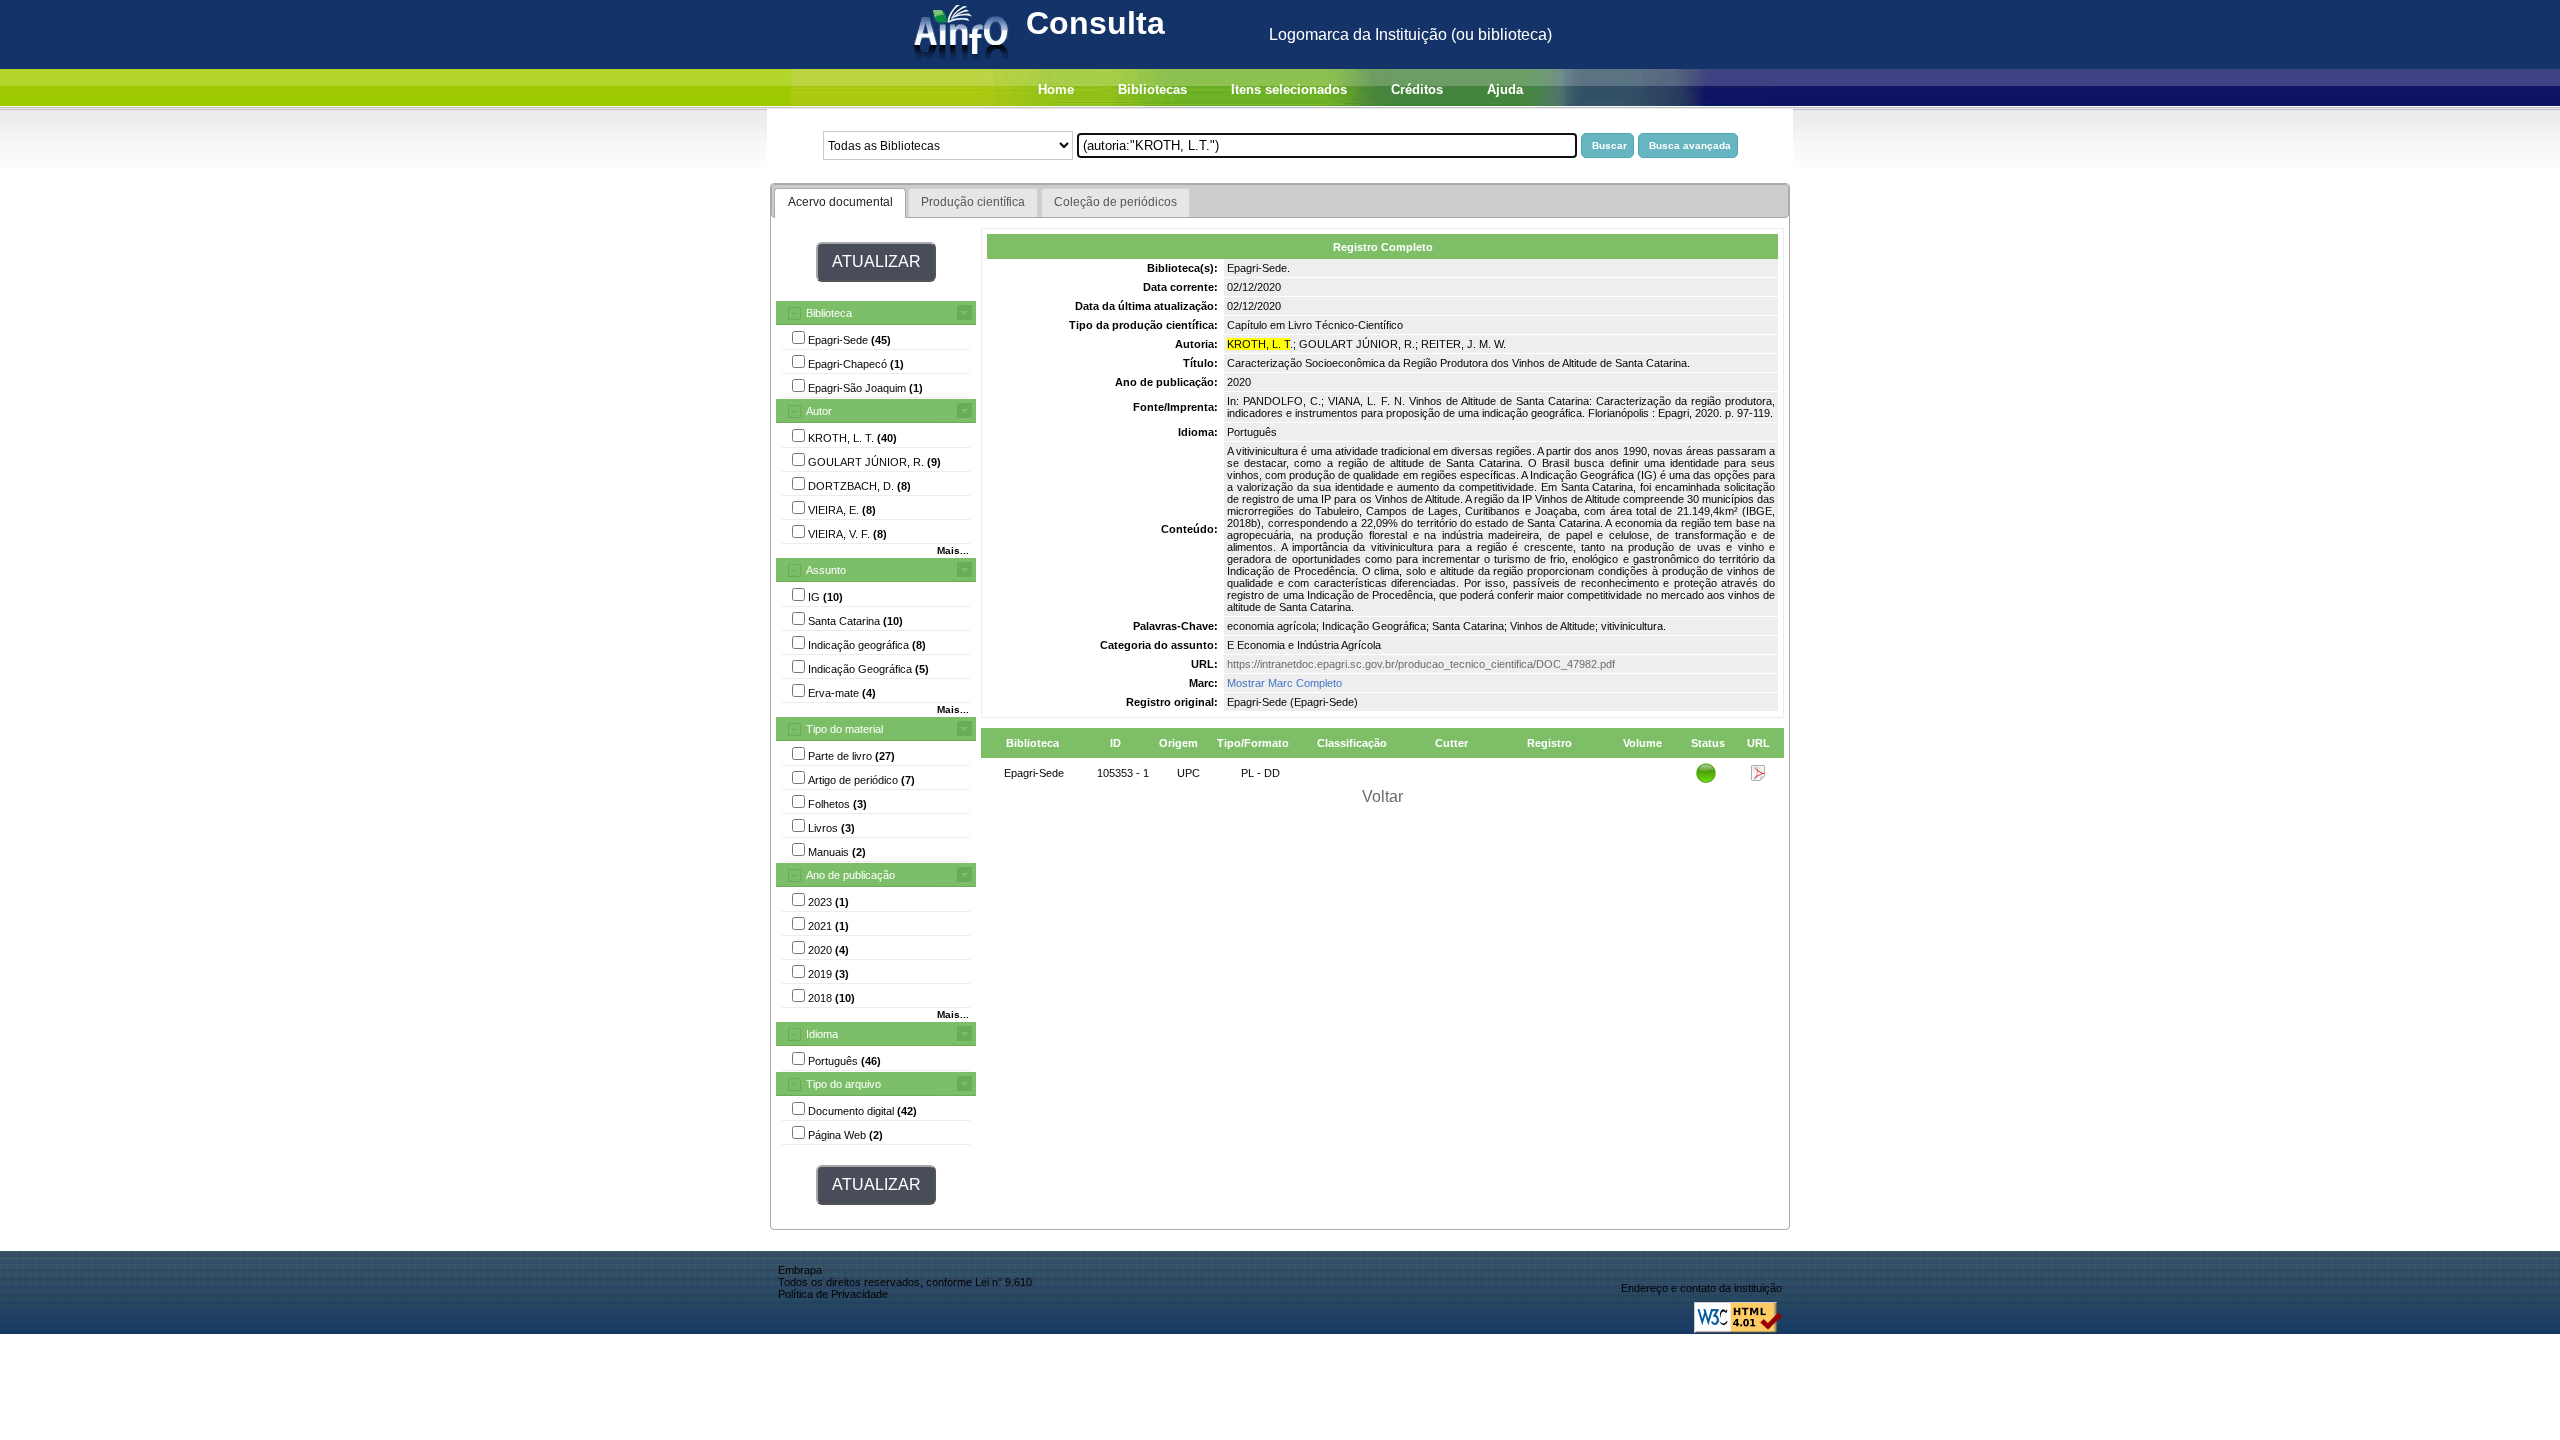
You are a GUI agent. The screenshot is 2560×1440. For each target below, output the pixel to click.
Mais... (953, 550)
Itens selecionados (1289, 89)
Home (1056, 89)
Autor (819, 411)
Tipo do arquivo (843, 1084)
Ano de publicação (850, 875)
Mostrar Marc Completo (1284, 683)
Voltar (1382, 796)
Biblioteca (829, 313)
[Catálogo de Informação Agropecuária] (962, 63)
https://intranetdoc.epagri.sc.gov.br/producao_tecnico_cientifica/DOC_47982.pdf (1421, 664)
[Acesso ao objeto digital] (1758, 777)
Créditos (1417, 89)
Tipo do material (844, 729)
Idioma (822, 1034)
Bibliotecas (1152, 89)
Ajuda (1505, 89)
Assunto (826, 570)
